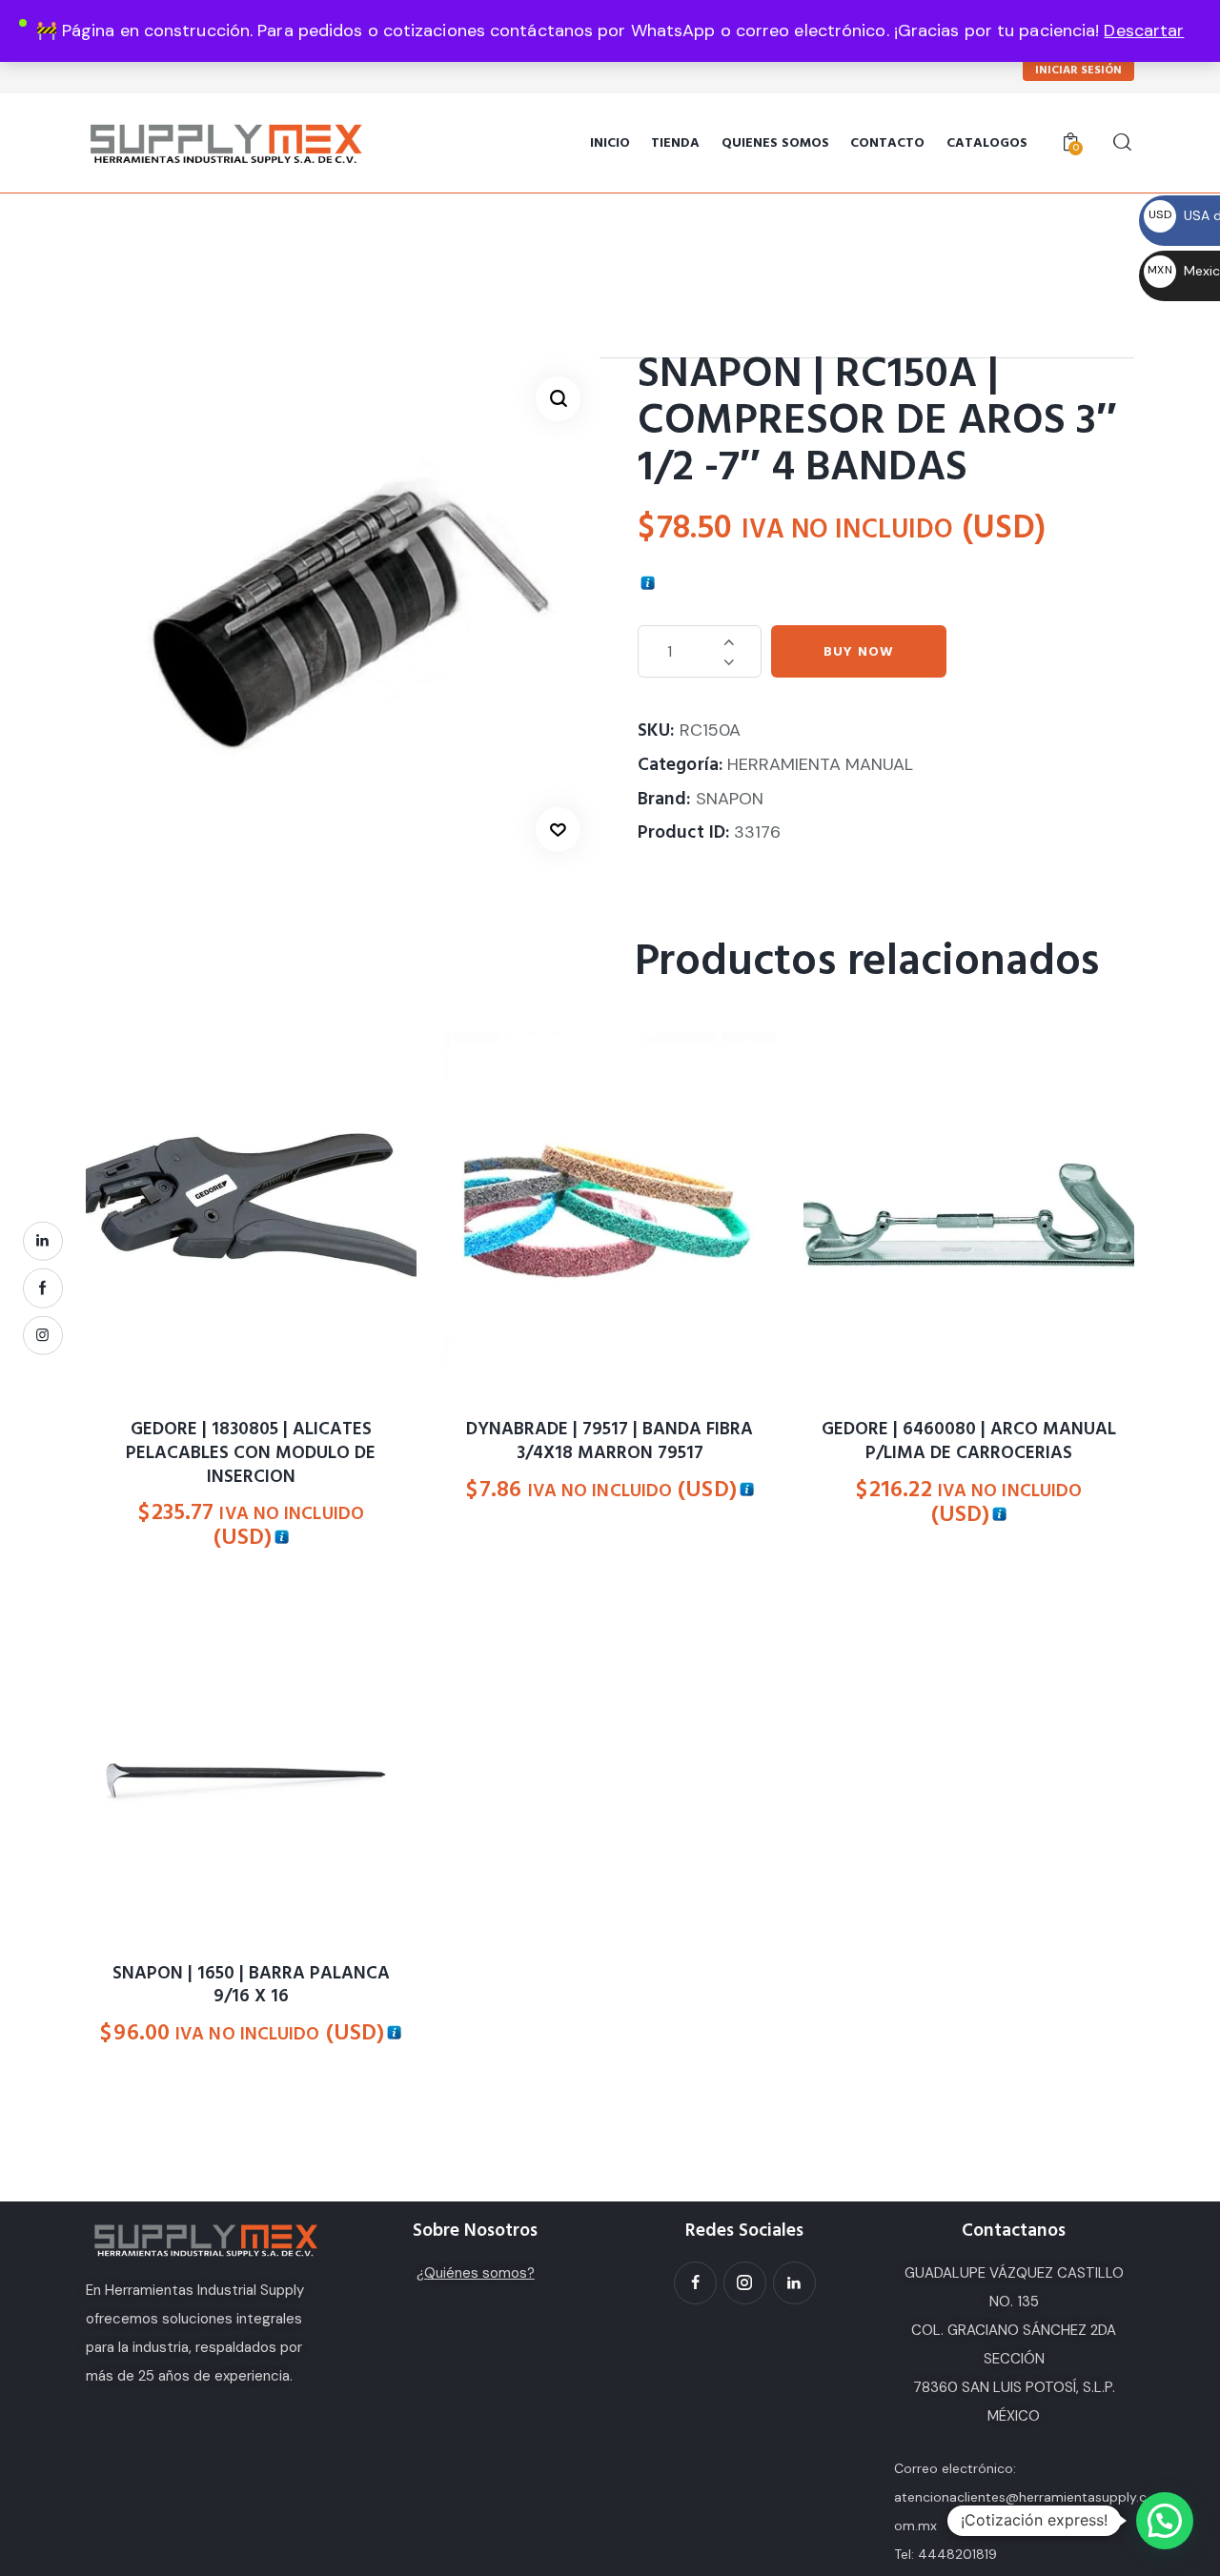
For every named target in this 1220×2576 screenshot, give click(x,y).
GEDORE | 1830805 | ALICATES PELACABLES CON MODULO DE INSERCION (251, 1453)
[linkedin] (43, 1241)
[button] (558, 399)
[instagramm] (43, 1335)
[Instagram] (745, 2283)
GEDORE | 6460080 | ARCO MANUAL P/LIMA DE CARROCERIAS (969, 1441)
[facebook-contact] (43, 1288)
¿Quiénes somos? (476, 2273)
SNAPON (730, 799)
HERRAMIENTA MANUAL (820, 764)
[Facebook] (695, 2283)
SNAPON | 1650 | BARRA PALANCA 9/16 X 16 (251, 1986)
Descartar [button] (1144, 30)
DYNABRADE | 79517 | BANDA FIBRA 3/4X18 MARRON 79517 (610, 1441)
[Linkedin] (794, 2283)
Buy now (859, 652)
